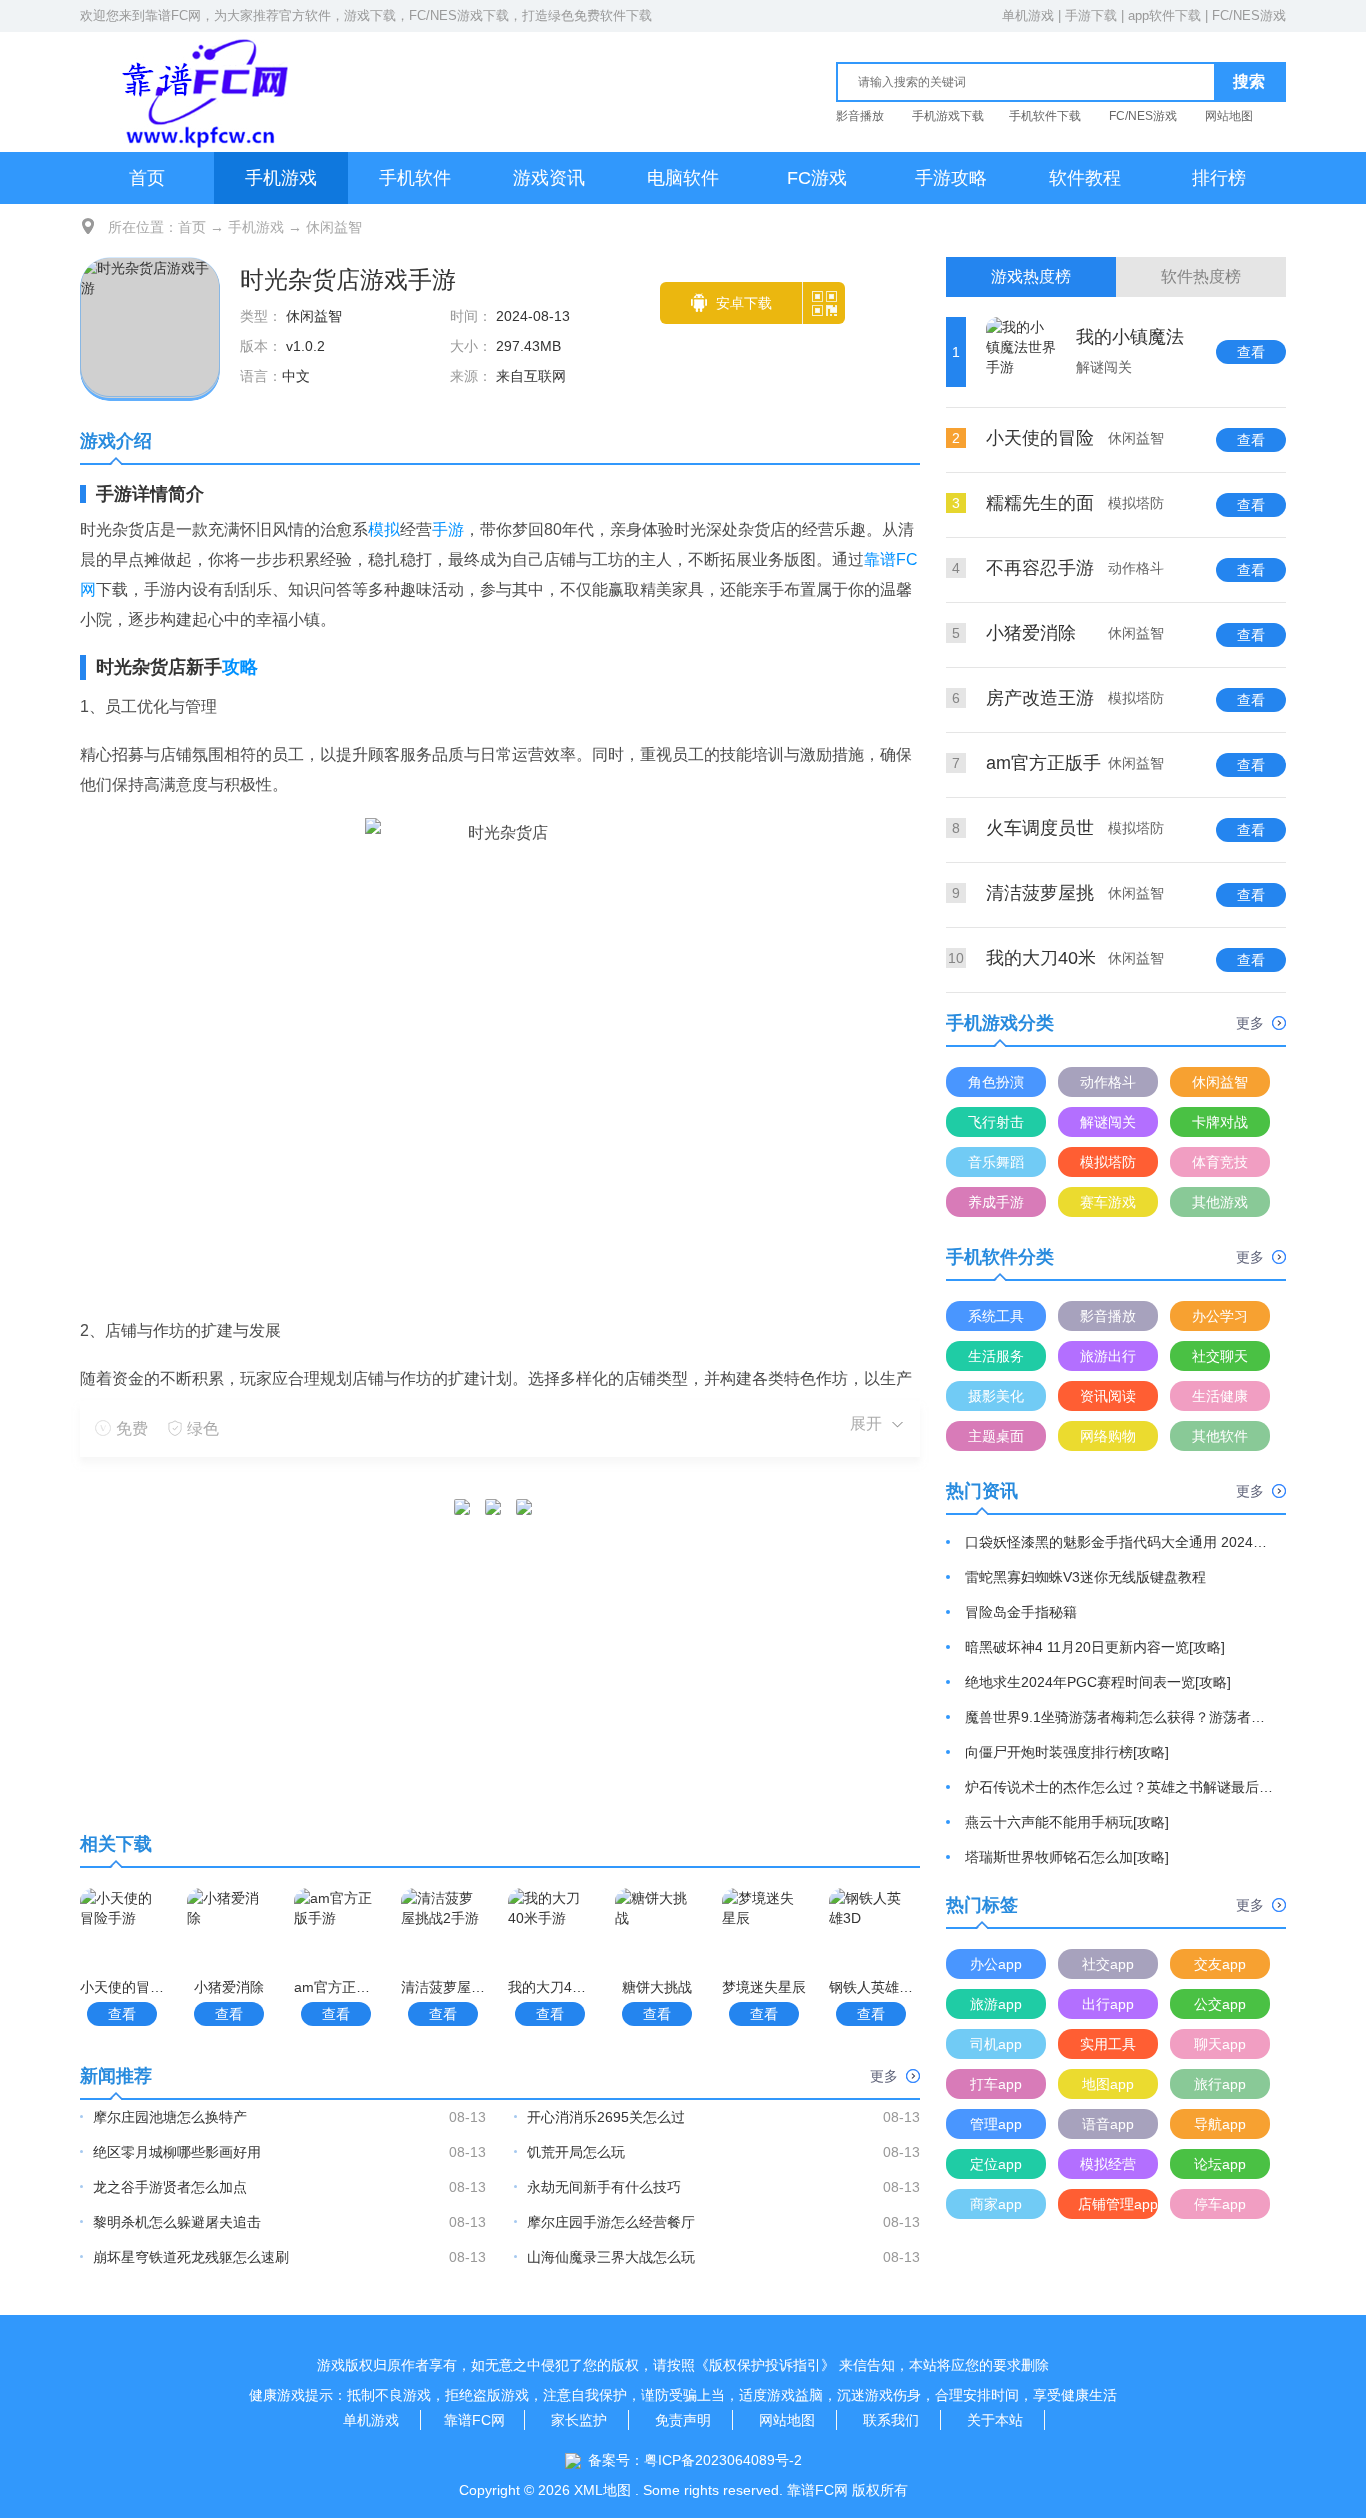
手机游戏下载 (948, 116)
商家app (996, 2204)
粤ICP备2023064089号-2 (723, 2460)
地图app (1108, 2084)
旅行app (1220, 2084)
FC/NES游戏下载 (459, 15)
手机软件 (415, 178)
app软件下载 (1164, 15)
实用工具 (1108, 2044)
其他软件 (1220, 1436)
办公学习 (1220, 1316)
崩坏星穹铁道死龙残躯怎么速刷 (191, 2257)
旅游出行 (1108, 1356)
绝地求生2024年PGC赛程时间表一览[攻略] (1098, 1682)
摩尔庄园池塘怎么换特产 (170, 2117)
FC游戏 (817, 178)
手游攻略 (951, 178)
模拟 (384, 529)
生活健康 (1220, 1396)
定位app (996, 2164)
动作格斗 (1108, 1082)
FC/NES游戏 (1249, 15)
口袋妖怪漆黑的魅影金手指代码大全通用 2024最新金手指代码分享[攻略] (1120, 1542)
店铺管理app (1118, 2204)
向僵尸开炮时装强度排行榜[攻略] (1067, 1752)
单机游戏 (1028, 15)
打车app (996, 2084)
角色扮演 (996, 1082)
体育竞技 (1220, 1162)
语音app (1108, 2124)
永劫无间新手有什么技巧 (604, 2187)
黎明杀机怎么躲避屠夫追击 (177, 2222)
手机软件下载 (1045, 116)
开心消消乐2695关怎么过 (606, 2117)
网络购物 (1108, 1436)
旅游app (996, 2004)
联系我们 (891, 2420)
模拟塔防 (1108, 1162)
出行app (1108, 2004)
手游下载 (1091, 15)
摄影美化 (996, 1396)
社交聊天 (1220, 1356)
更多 (884, 2076)
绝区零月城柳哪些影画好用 (177, 2152)
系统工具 (996, 1316)
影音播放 (860, 116)
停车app (1220, 2204)
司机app (996, 2044)
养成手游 (996, 1202)
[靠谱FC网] (200, 91)
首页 (147, 178)
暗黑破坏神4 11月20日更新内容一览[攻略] (1095, 1647)
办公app (996, 1964)
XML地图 (602, 2490)
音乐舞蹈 (996, 1162)
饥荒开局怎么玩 (576, 2152)
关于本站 (995, 2420)
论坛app (1220, 2164)
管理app (996, 2124)
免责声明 (683, 2420)
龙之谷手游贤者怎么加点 (170, 2187)
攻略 (240, 667)
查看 (122, 2014)
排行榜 (1219, 178)
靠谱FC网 (173, 15)
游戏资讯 (549, 178)
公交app (1220, 2004)
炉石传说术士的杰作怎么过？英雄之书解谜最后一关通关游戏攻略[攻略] (1120, 1787)
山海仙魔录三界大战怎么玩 (611, 2257)
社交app (1108, 1964)
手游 (448, 529)
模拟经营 (1108, 2164)
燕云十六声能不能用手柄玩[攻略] (1067, 1822)
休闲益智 (334, 227)
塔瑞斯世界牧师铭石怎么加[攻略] (1067, 1857)
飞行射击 (996, 1122)
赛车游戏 (1108, 1202)
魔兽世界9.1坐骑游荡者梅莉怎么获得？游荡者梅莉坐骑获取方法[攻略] (1120, 1717)
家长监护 (579, 2420)
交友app (1220, 1964)
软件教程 (1085, 178)
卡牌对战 (1220, 1122)
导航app (1220, 2124)
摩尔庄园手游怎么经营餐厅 (611, 2222)
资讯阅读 (1108, 1396)
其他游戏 (1220, 1202)
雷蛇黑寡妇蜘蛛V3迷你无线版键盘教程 (1085, 1577)
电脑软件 (683, 178)
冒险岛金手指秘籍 (1021, 1612)
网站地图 (1229, 116)
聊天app (1220, 2044)
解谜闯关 (1108, 1122)
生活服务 (996, 1356)
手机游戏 (281, 178)
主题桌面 (996, 1436)
